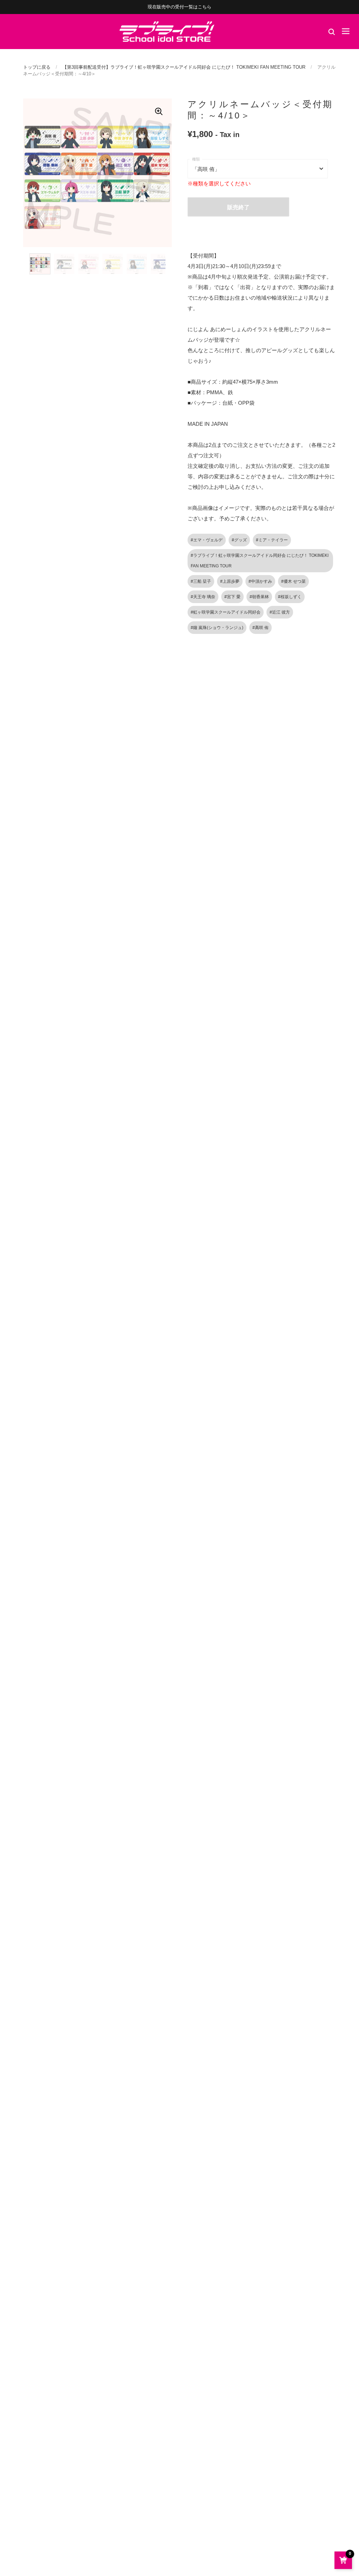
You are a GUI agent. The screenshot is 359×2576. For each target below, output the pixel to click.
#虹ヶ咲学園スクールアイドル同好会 (226, 612)
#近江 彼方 (280, 612)
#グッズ (239, 540)
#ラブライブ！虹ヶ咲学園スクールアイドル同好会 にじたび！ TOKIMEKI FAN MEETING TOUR (260, 561)
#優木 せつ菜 (293, 581)
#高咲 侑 (260, 628)
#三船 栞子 (201, 581)
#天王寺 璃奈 (203, 597)
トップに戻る (37, 67)
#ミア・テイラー (272, 540)
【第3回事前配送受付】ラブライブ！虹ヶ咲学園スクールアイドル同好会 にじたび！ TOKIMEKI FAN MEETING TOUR (184, 67)
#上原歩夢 (230, 581)
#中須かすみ (260, 581)
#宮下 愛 (232, 597)
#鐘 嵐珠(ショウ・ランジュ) (217, 628)
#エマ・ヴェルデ (207, 540)
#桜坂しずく (290, 597)
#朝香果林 (259, 597)
